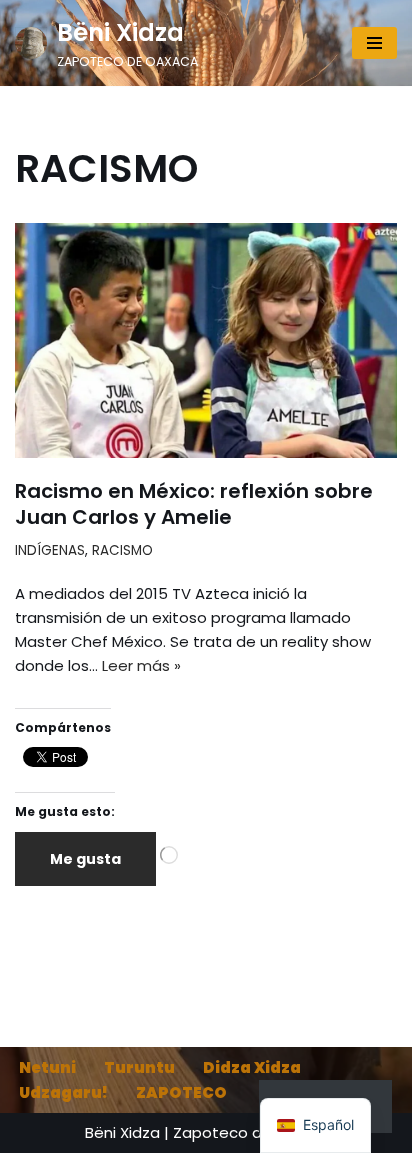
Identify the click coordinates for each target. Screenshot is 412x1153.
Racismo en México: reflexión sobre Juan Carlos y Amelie (194, 504)
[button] (315, 1125)
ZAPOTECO (181, 1092)
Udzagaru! (63, 1092)
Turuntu (139, 1067)
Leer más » (141, 665)
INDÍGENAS (50, 550)
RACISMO (122, 550)
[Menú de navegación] (374, 43)
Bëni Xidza (122, 1132)
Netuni (47, 1067)
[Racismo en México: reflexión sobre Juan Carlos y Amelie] (206, 340)
